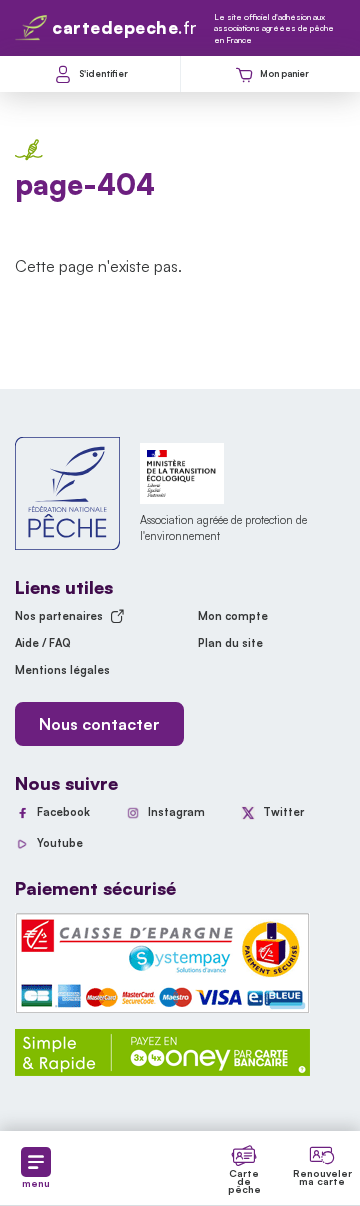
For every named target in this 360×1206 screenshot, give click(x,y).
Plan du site (230, 643)
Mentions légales (62, 670)
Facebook (63, 812)
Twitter (283, 812)
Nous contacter (99, 724)
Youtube (60, 843)
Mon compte (233, 616)
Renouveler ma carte (322, 1177)
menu (36, 1183)
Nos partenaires (59, 616)
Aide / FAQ (43, 643)
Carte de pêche (244, 1181)
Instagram (176, 812)
